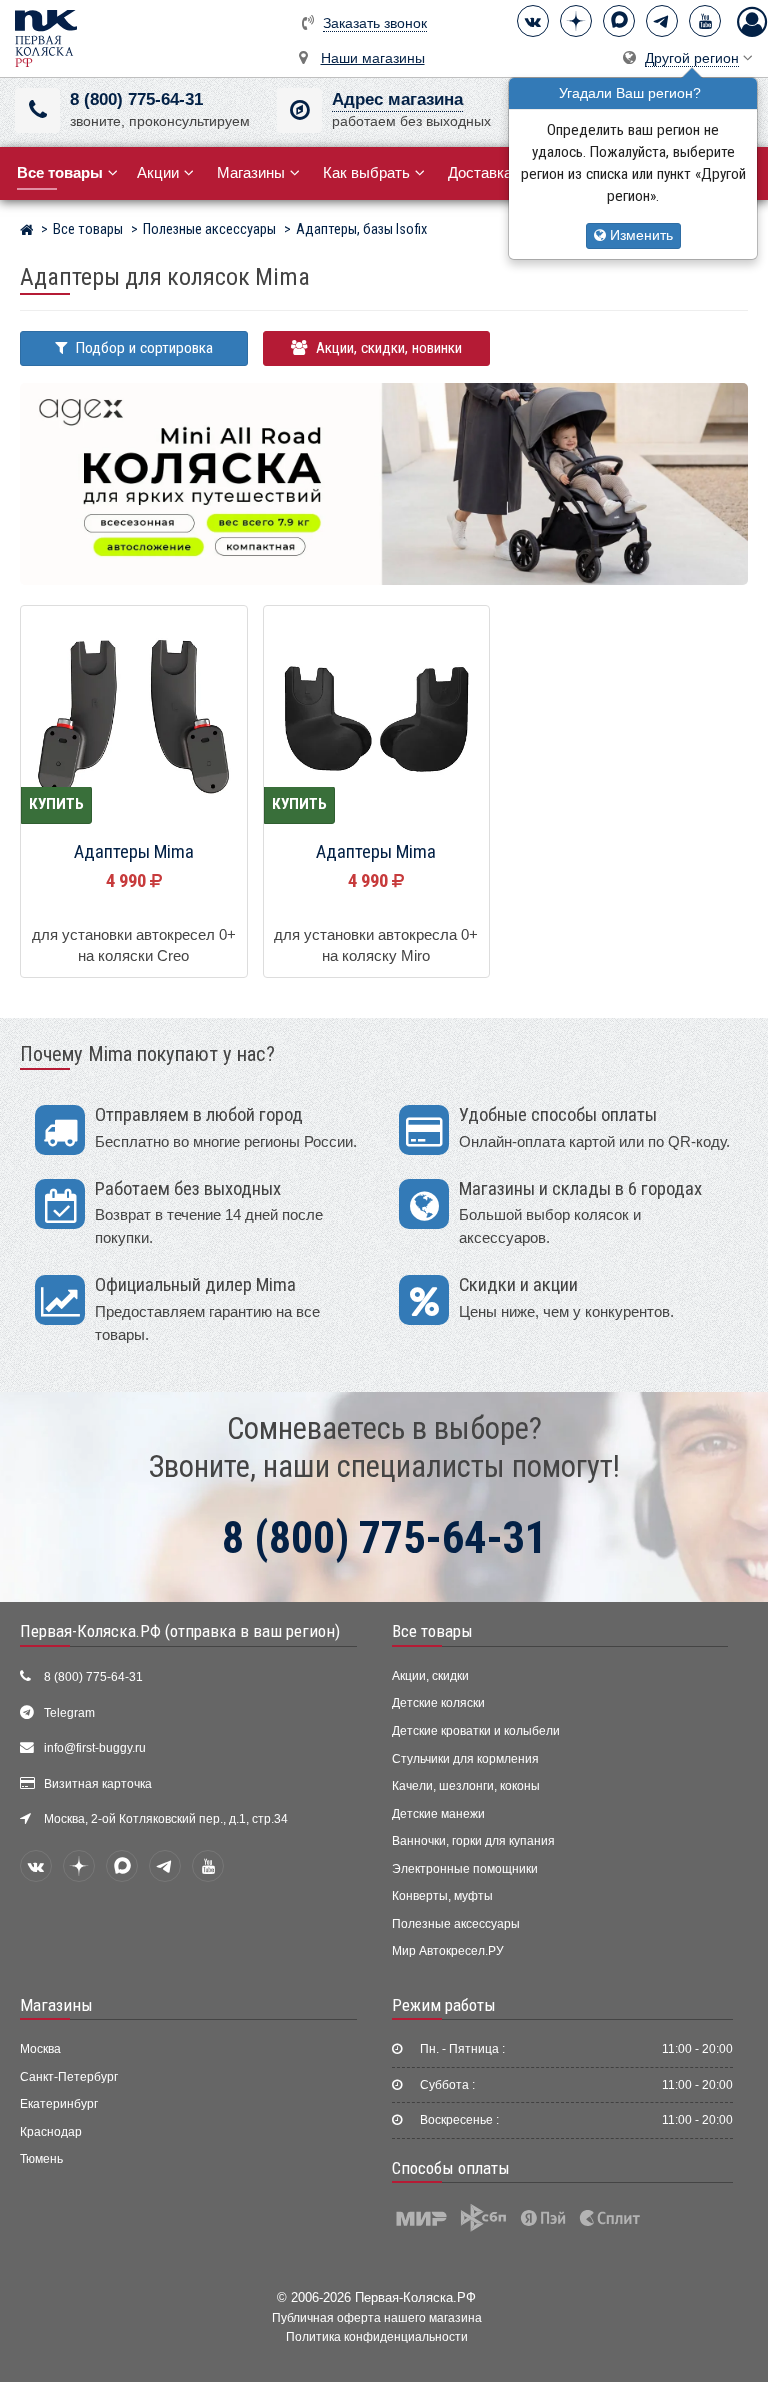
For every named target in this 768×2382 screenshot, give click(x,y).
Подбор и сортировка (142, 348)
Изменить (639, 235)
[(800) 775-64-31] (37, 110)
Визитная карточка (98, 1784)
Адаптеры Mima (134, 852)
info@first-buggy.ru (95, 1748)
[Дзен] (576, 21)
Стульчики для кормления (465, 1759)
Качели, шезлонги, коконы (466, 1786)
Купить (56, 804)
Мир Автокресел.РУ (448, 1951)
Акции (158, 172)
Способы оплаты (451, 2168)
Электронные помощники (465, 1869)
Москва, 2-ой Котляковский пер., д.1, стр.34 (166, 1819)
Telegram (69, 1713)
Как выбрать (366, 172)
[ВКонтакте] (533, 21)
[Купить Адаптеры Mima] (134, 720)
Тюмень (41, 2159)
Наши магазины (373, 58)
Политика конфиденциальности (377, 2336)
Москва (40, 2049)
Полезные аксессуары (456, 1924)
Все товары (432, 1631)
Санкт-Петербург (69, 2077)
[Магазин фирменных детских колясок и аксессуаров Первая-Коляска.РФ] (46, 37)
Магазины (251, 172)
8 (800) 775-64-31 (136, 99)
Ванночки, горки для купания (473, 1841)
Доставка (480, 172)
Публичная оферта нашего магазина (377, 2317)
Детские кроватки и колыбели (476, 1731)
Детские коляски (438, 1703)
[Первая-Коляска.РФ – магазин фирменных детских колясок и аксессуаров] (26, 232)
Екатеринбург (59, 2104)
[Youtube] (705, 21)
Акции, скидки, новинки (387, 348)
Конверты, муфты (442, 1896)
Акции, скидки (430, 1676)
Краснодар (51, 2132)
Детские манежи (438, 1814)
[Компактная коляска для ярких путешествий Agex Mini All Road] (384, 482)
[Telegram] (662, 21)
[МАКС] (619, 21)
